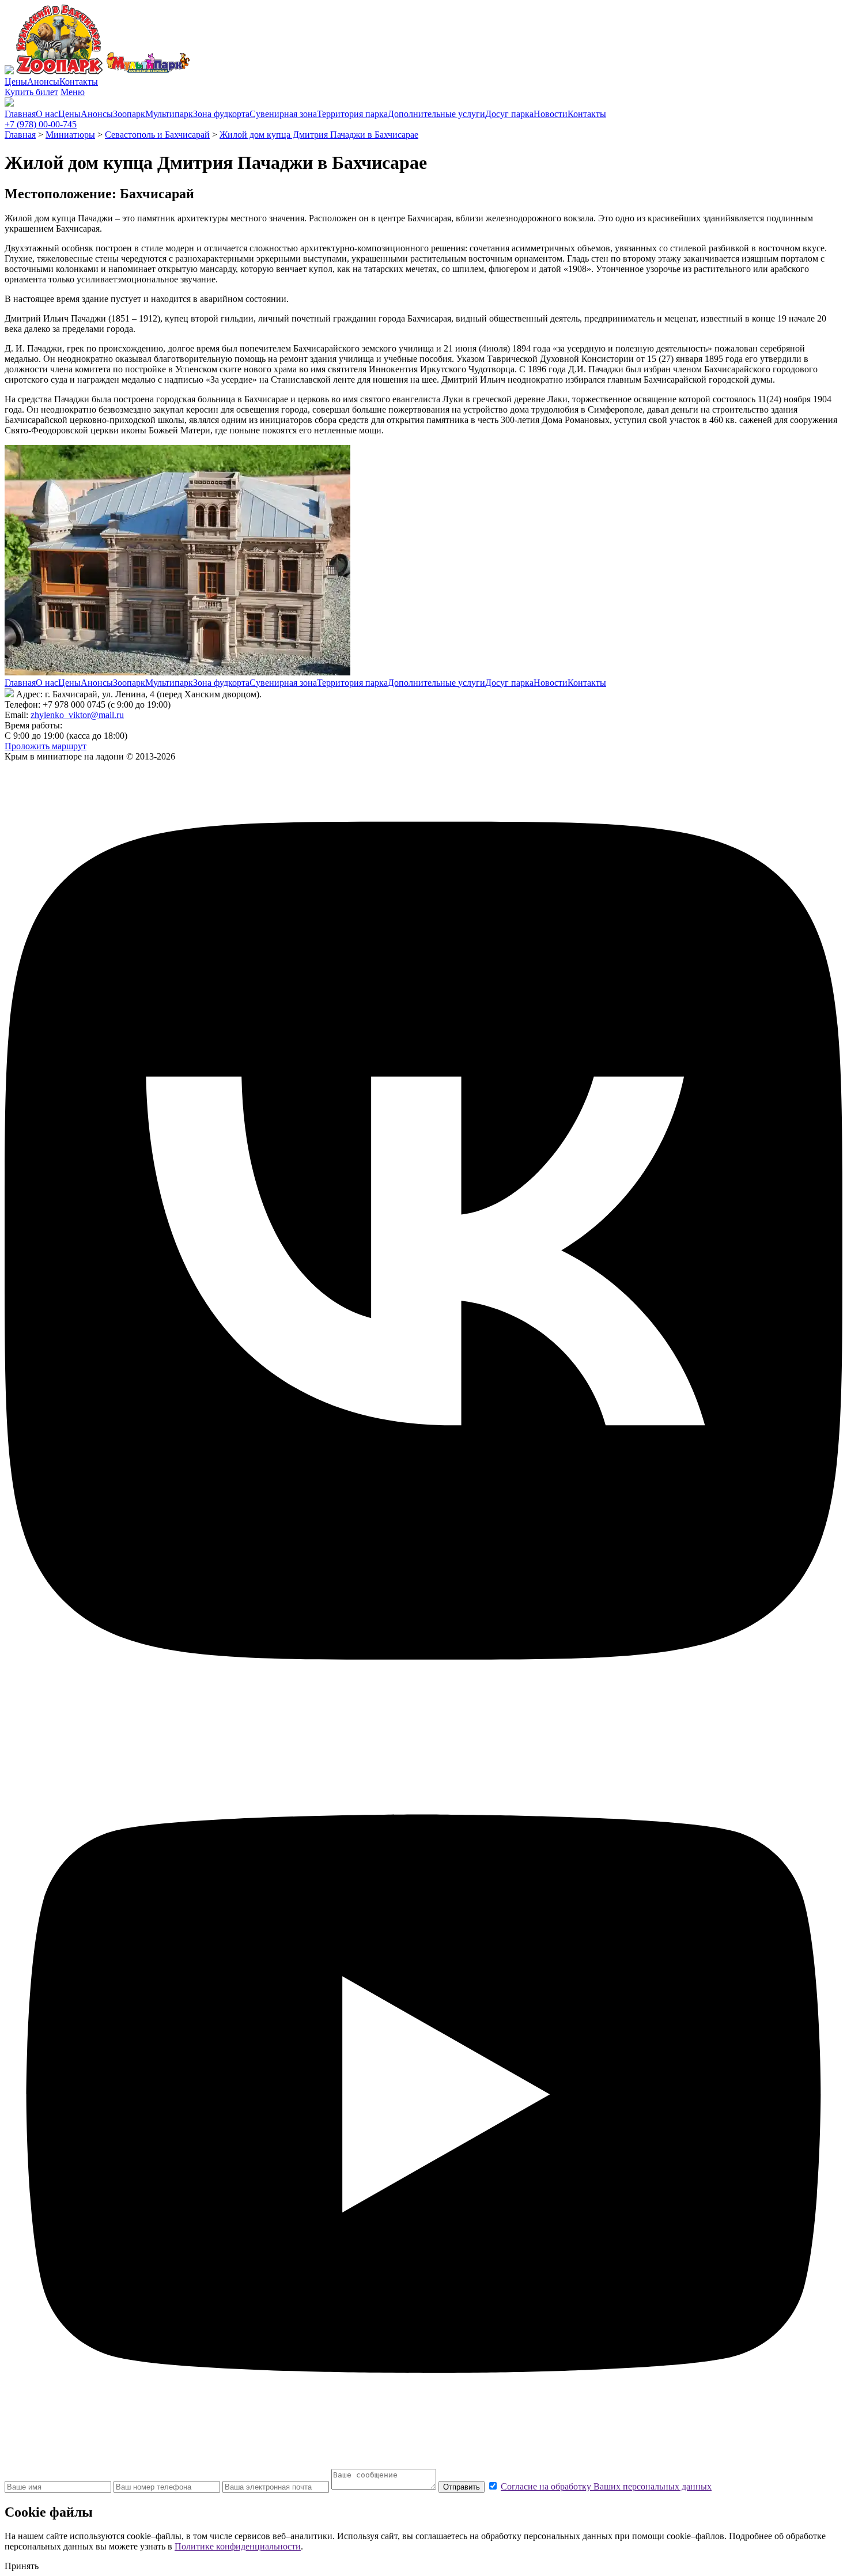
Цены (16, 82)
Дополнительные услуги (436, 114)
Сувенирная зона (283, 114)
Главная (20, 114)
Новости (551, 114)
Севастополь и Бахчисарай (157, 135)
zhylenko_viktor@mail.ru (77, 715)
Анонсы (43, 82)
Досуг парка (509, 114)
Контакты (79, 82)
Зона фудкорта (221, 114)
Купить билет (31, 92)
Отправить (462, 2487)
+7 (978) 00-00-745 (41, 124)
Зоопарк (129, 114)
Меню (73, 92)
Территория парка (352, 114)
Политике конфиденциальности (238, 2546)
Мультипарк (169, 114)
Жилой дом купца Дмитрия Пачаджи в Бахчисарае (319, 135)
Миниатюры (70, 135)
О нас (47, 114)
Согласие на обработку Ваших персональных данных (606, 2486)
